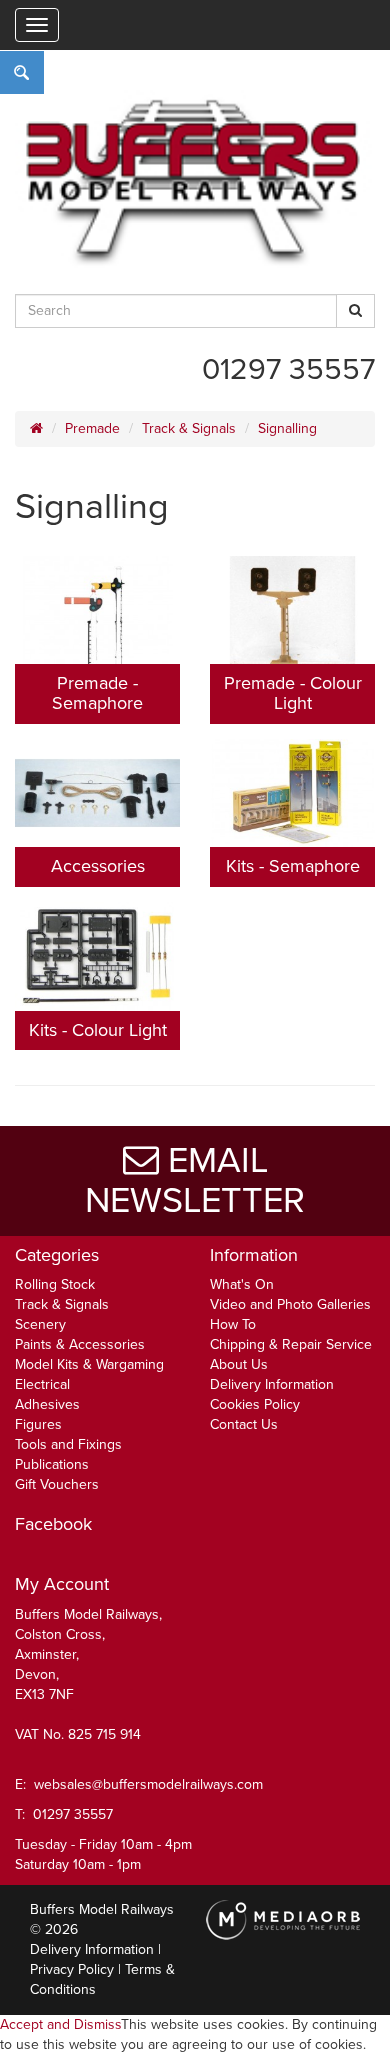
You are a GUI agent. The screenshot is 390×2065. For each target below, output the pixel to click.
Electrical (42, 1384)
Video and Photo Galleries (290, 1304)
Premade (92, 428)
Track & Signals (189, 428)
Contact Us (244, 1424)
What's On (242, 1284)
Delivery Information (272, 1384)
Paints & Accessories (80, 1344)
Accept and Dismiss (60, 2024)
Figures (38, 1424)
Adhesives (47, 1404)
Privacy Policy (72, 1969)
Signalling (287, 428)
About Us (239, 1364)
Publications (52, 1464)
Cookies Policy (255, 1404)
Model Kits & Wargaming (89, 1364)
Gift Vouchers (57, 1484)
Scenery (40, 1324)
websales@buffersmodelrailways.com (148, 1784)
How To (233, 1324)
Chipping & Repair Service (291, 1344)
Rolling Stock (55, 1284)
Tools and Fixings (68, 1444)
